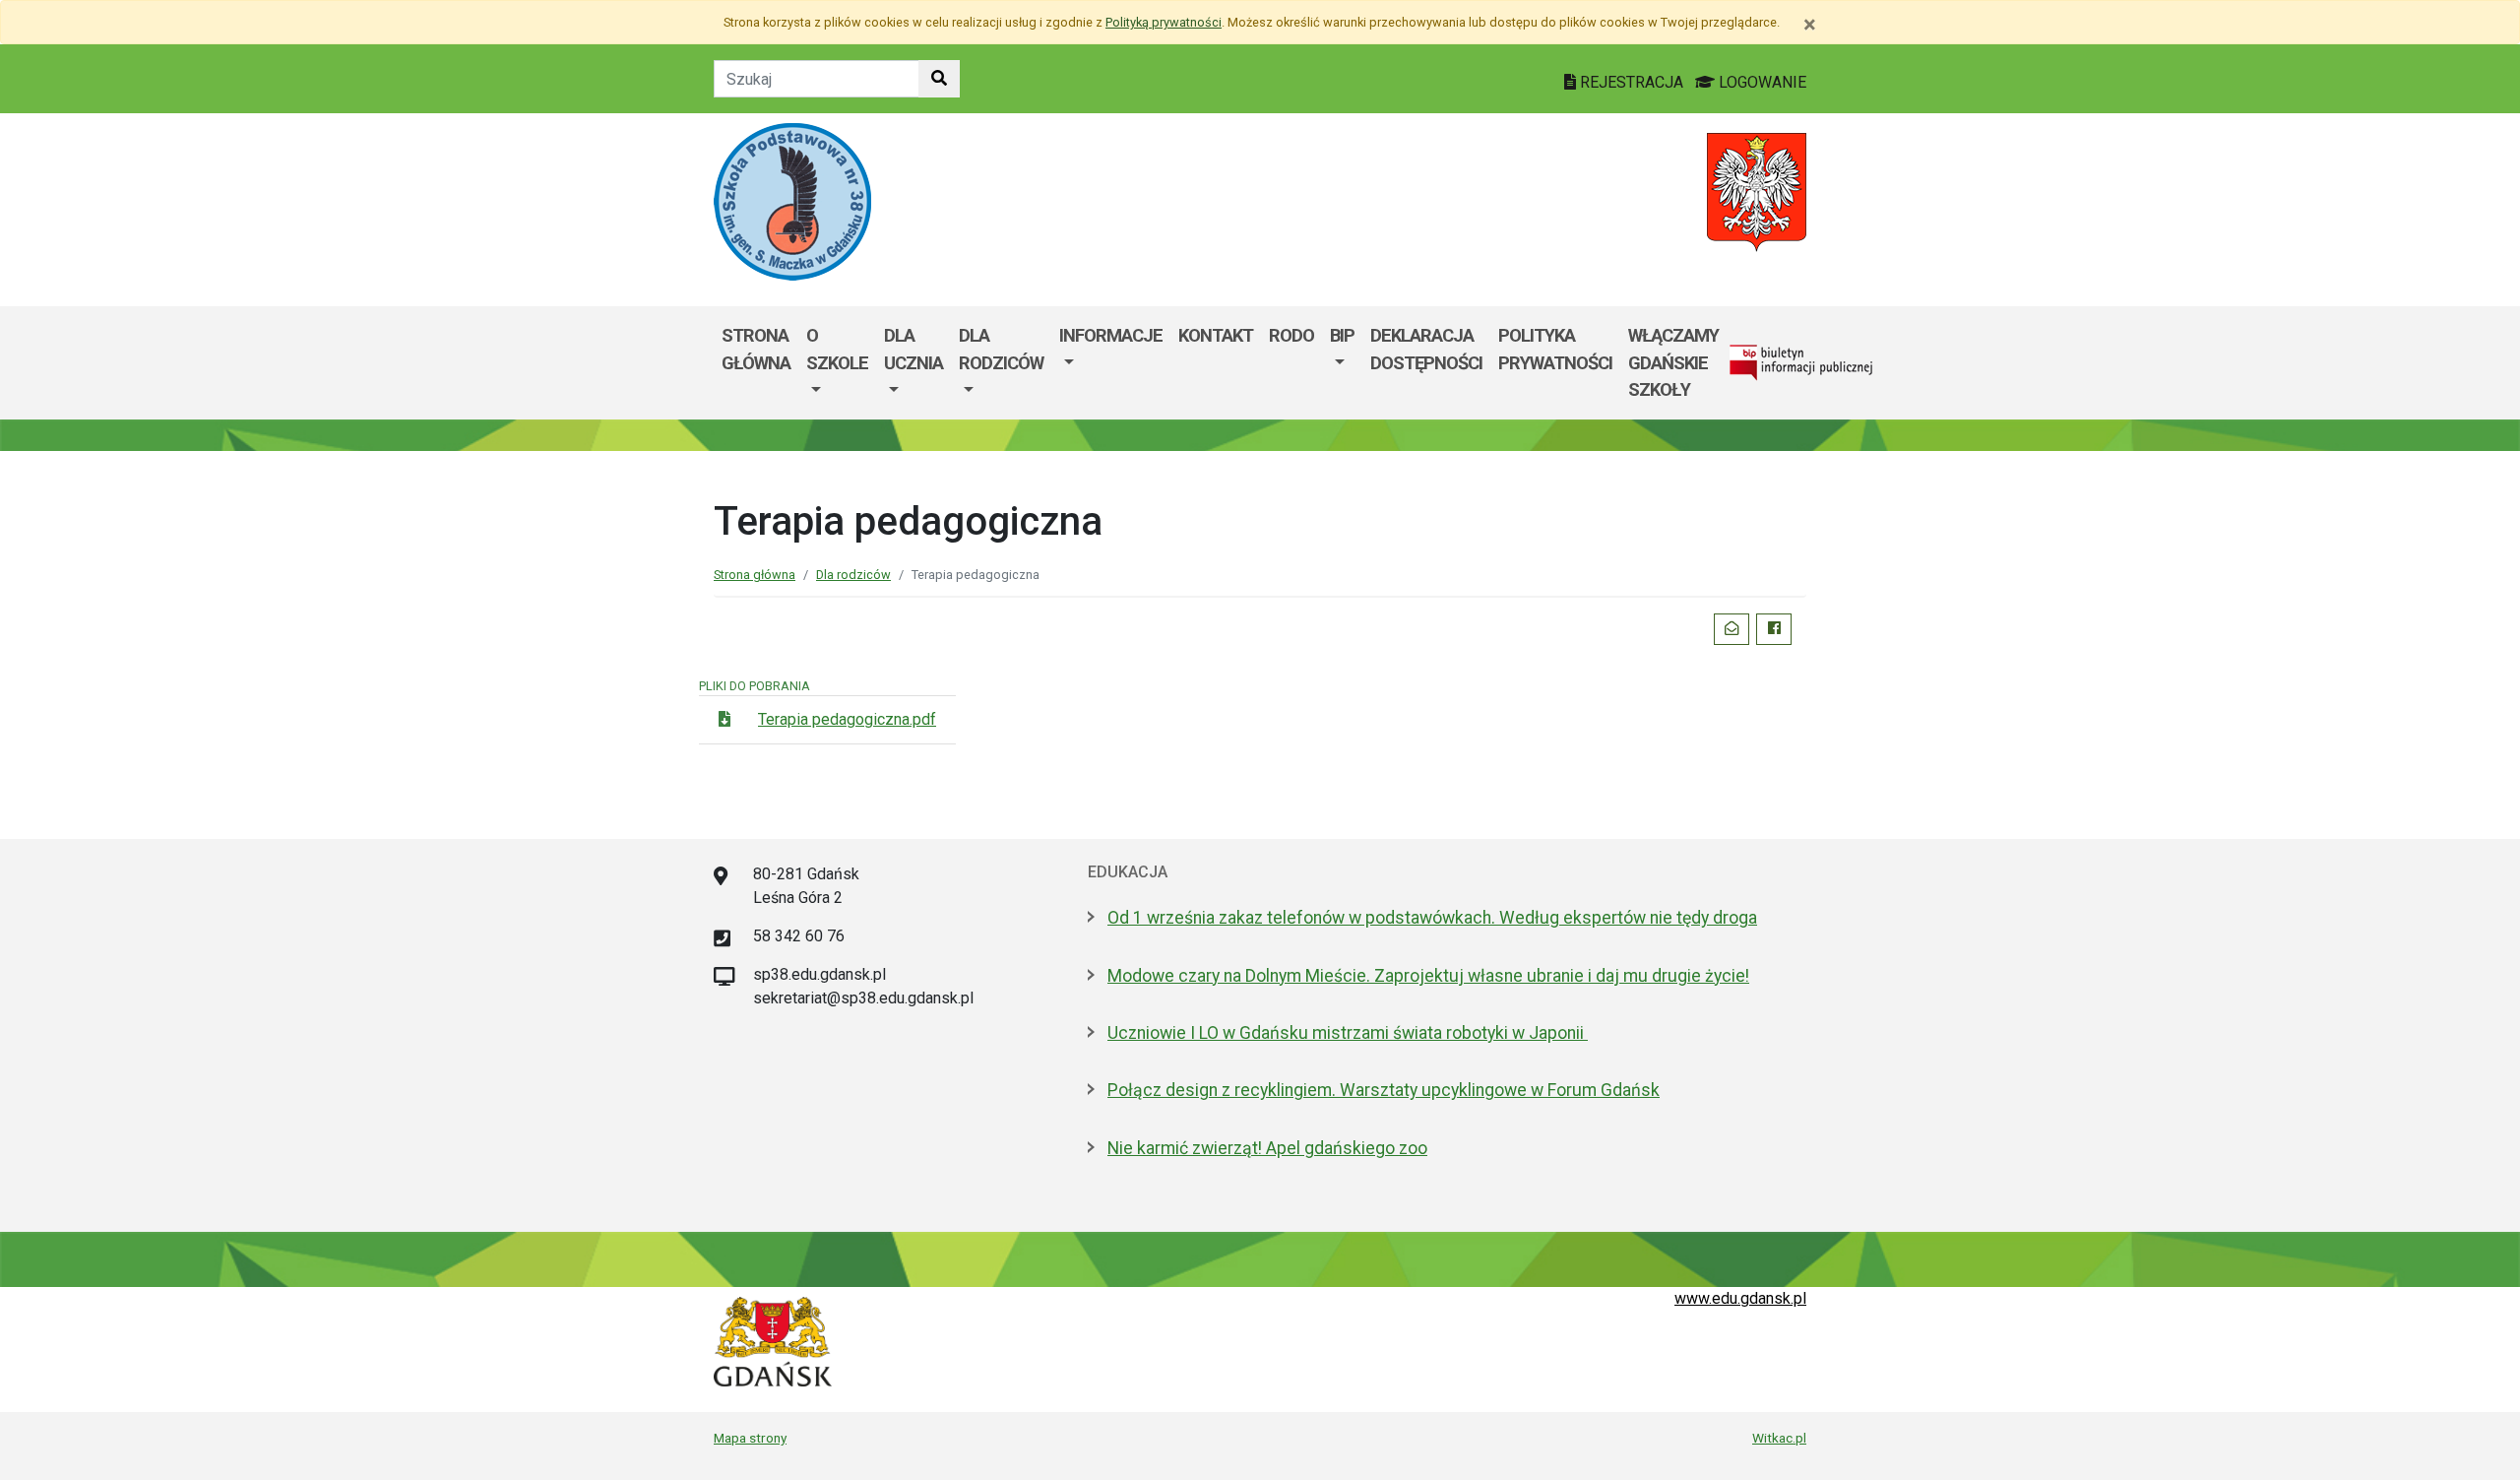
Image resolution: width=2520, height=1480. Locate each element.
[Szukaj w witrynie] (939, 79)
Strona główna (756, 349)
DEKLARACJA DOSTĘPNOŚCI (1426, 349)
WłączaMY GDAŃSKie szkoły (1673, 362)
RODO (1291, 335)
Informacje (1111, 335)
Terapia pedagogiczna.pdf (847, 719)
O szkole (837, 349)
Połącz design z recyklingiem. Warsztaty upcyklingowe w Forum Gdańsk (1384, 1090)
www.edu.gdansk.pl (1740, 1298)
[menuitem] (837, 363)
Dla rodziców (1001, 349)
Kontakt (1216, 335)
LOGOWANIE (1761, 82)
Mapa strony (750, 1438)
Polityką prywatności (1164, 22)
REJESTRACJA (1632, 82)
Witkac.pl (1779, 1438)
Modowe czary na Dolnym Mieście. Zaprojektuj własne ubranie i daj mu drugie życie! (1428, 976)
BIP (1342, 335)
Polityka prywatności (1555, 349)
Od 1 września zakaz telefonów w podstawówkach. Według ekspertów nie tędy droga (1432, 918)
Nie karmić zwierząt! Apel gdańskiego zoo (1267, 1148)
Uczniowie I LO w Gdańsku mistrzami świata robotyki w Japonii (1348, 1033)
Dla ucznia (913, 349)
